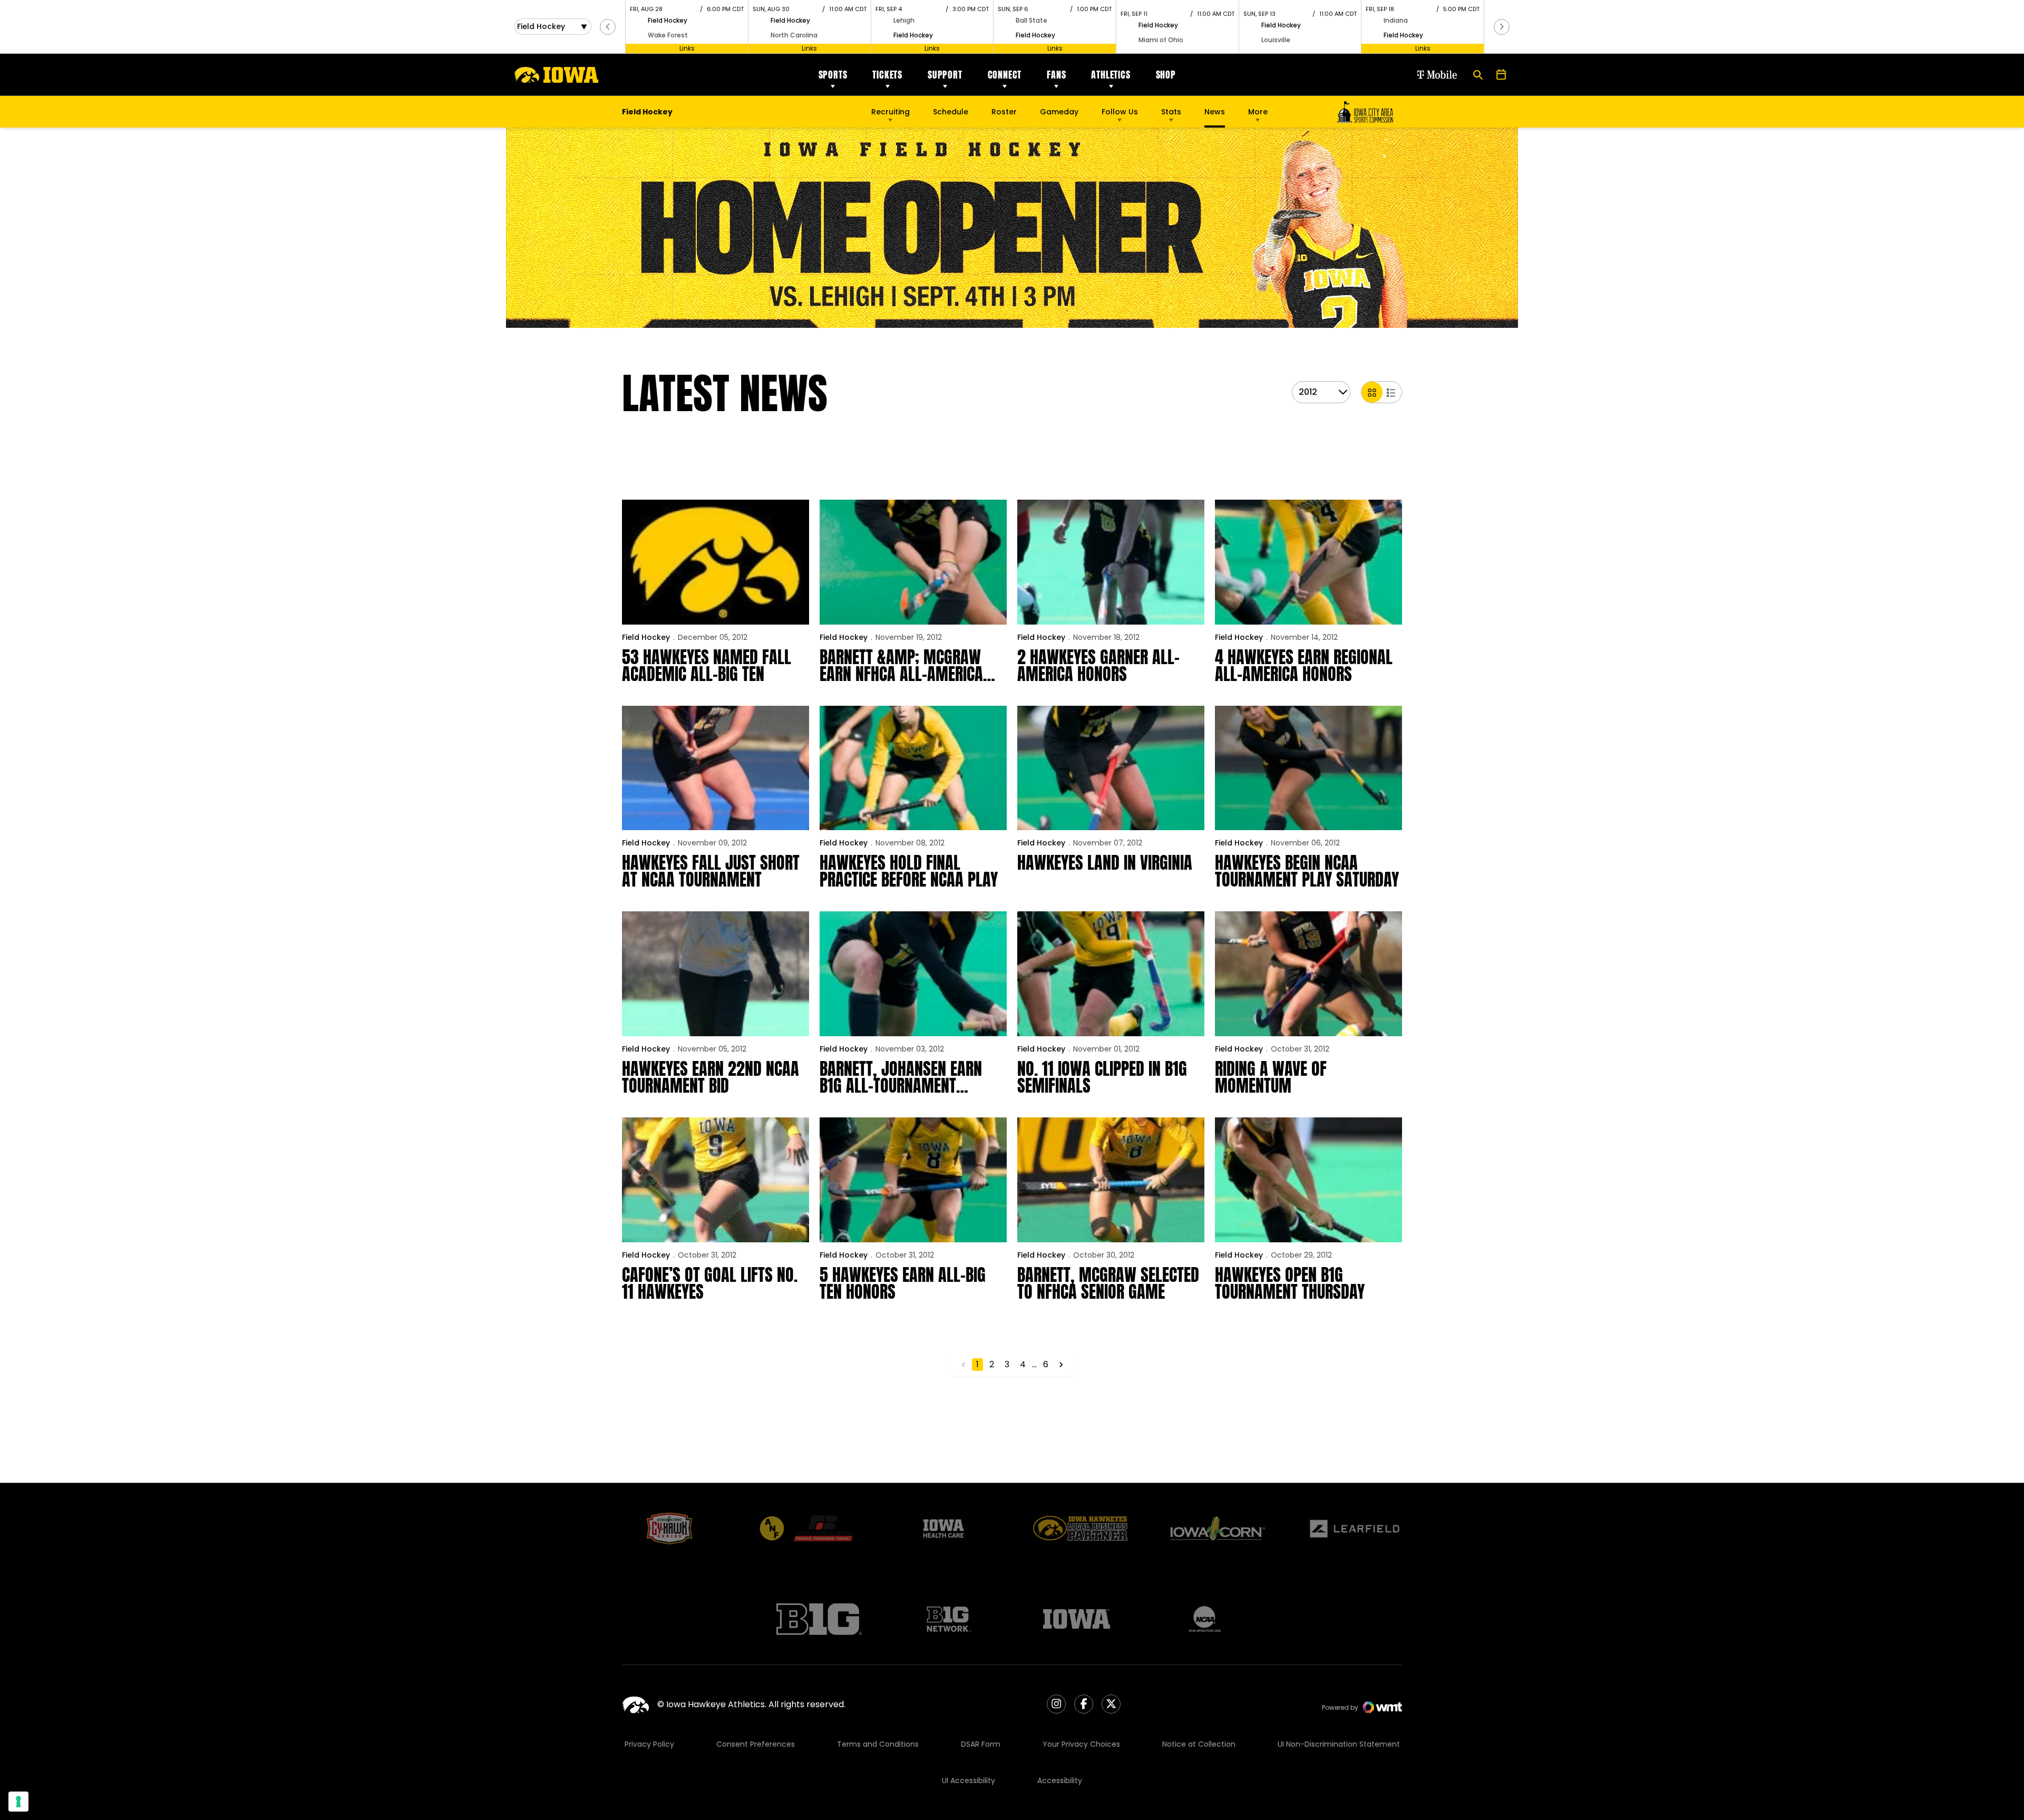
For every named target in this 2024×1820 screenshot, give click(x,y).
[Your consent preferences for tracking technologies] (18, 1802)
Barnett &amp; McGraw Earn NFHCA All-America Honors (901, 666)
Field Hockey (646, 637)
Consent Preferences (756, 1744)
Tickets (887, 75)
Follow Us (1120, 112)
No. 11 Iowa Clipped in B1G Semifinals (1102, 1077)
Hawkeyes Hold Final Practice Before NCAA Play (909, 871)
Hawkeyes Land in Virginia (1105, 863)
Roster (1004, 112)
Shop (1166, 75)
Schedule (951, 112)
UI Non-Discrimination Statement (1339, 1744)
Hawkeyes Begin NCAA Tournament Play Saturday (1307, 871)
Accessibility (1060, 1780)
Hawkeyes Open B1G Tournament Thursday (1290, 1283)
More (1258, 112)
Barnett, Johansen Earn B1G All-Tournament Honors (901, 1077)
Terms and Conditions (878, 1744)
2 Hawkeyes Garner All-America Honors (1098, 666)
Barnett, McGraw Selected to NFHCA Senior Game (1108, 1283)
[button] (608, 27)
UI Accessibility (969, 1780)
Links (687, 48)
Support (945, 75)
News (1215, 112)
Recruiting (891, 112)
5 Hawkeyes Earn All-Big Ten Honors (903, 1283)
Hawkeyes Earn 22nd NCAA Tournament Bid (711, 1077)
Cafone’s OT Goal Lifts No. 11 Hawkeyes (710, 1283)
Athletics (1111, 75)
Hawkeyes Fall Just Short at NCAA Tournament (711, 871)
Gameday (1059, 112)
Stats (1171, 112)
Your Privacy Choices (1081, 1744)
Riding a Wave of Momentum (1271, 1077)
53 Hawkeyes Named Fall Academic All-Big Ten (707, 666)
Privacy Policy (649, 1744)
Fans (1056, 75)
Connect (1005, 75)
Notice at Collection (1199, 1744)
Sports (833, 75)
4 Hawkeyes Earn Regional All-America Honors (1304, 666)
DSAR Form (981, 1744)
